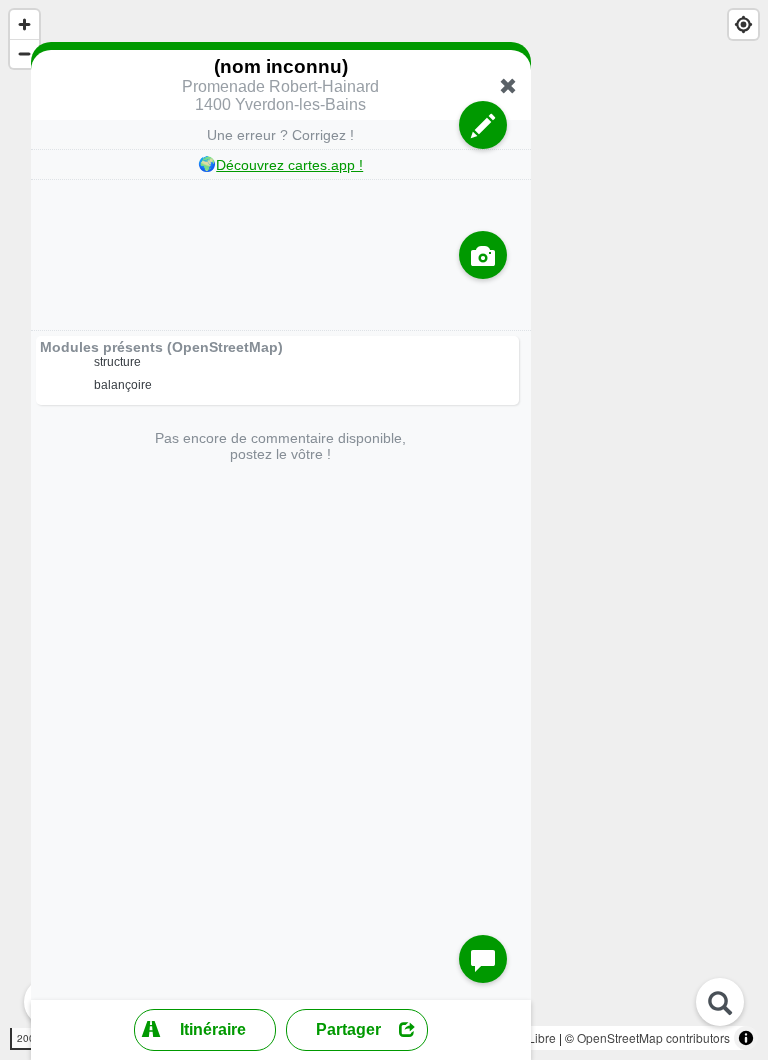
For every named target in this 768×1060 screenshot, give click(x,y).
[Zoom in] (24, 24)
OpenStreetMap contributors (653, 1037)
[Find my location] (743, 24)
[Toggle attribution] (746, 1038)
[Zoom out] (24, 53)
